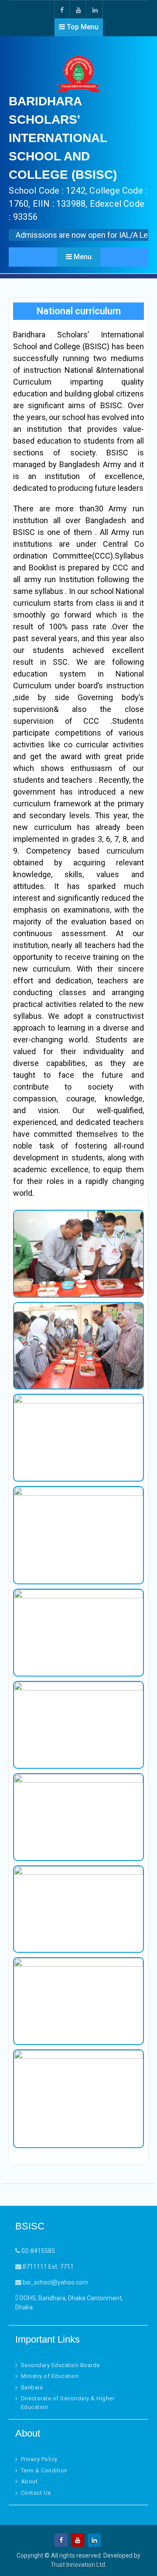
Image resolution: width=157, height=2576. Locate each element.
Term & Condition (44, 2470)
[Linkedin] (95, 9)
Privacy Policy (39, 2459)
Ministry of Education (50, 2376)
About (29, 2481)
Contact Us (36, 2493)
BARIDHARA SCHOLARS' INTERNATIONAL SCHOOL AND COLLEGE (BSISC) (63, 138)
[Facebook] (62, 9)
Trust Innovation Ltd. (78, 2565)
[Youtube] (78, 9)
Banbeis (32, 2387)
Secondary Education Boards (60, 2365)
